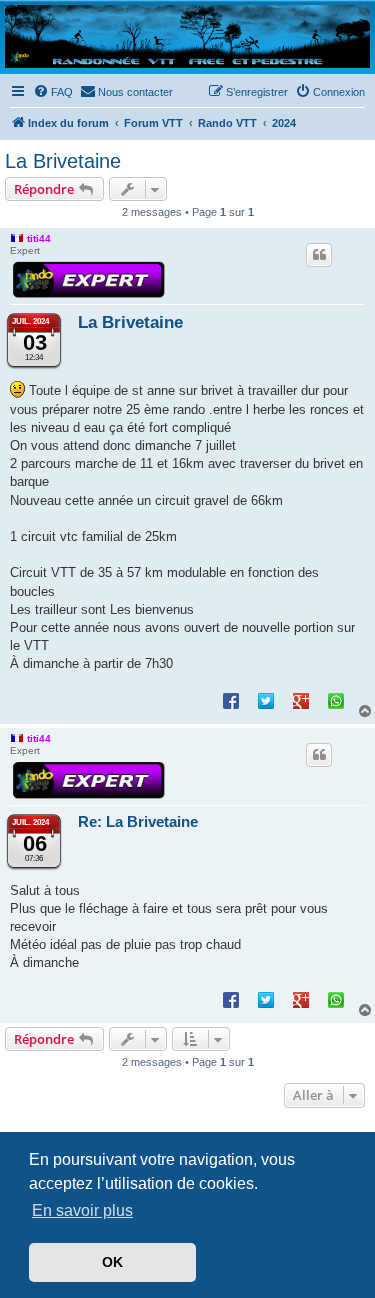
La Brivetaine (63, 161)
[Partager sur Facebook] (231, 700)
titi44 (39, 238)
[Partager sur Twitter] (266, 700)
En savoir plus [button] (82, 1210)
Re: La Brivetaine (138, 821)
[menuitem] (53, 92)
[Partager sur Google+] (301, 700)
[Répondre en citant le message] (319, 255)
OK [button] (112, 1262)
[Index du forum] (187, 36)
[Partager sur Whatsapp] (336, 700)
